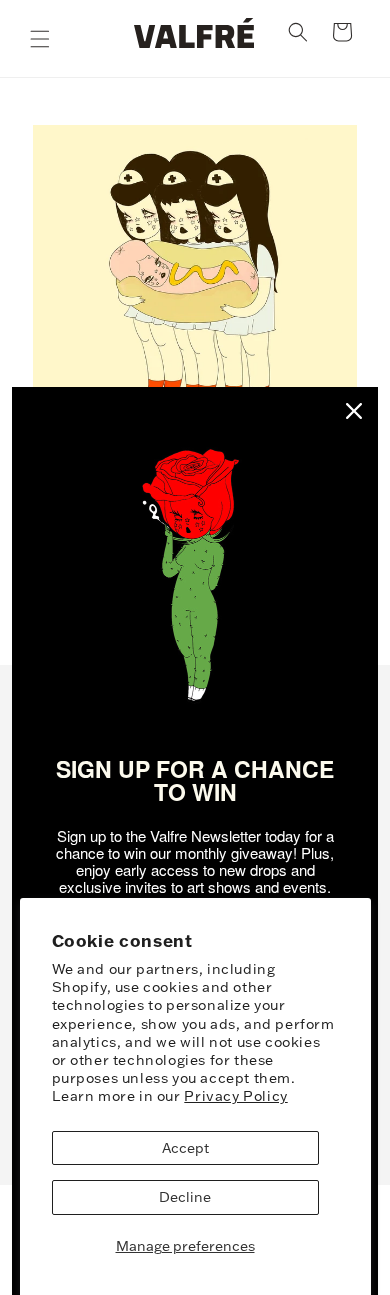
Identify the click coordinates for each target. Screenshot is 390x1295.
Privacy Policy (235, 1096)
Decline (185, 1197)
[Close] (354, 411)
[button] (40, 39)
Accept (185, 1148)
